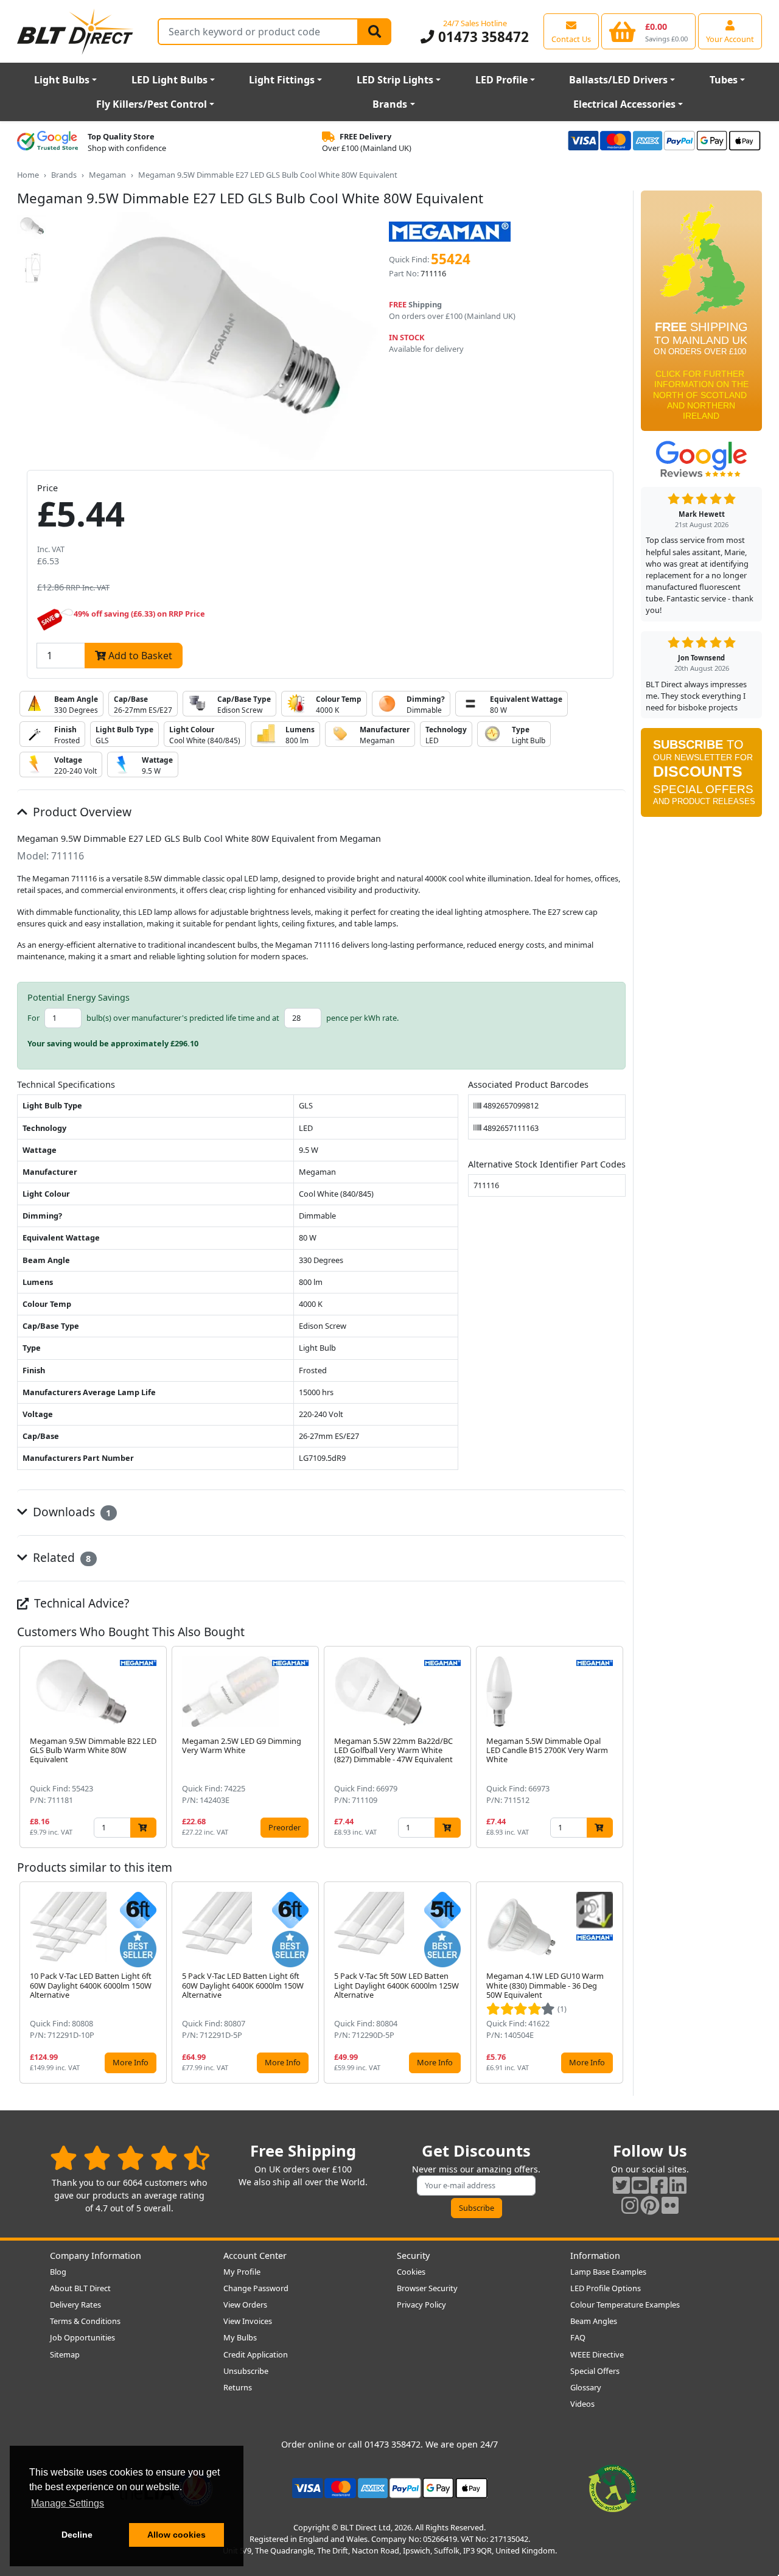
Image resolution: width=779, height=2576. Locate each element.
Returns (238, 2387)
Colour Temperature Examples (625, 2305)
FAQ (578, 2337)
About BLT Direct (80, 2288)
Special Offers (595, 2371)
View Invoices (248, 2321)
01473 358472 (481, 37)
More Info (131, 2062)
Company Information (96, 2256)
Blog (58, 2272)
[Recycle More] (613, 2487)
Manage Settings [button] (68, 2503)
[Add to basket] (143, 1828)
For (33, 1018)
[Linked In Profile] (678, 2185)
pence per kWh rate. (362, 1018)
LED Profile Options (606, 2288)
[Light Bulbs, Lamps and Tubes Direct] (75, 31)
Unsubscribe (246, 2371)
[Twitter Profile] (621, 2185)
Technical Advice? (80, 1603)
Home (28, 175)
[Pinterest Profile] (650, 2205)
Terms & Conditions (85, 2321)
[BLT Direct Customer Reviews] (130, 2158)
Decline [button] (77, 2535)
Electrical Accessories (624, 104)
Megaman (107, 175)
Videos (582, 2404)
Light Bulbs (62, 80)
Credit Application (256, 2354)
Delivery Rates (75, 2305)
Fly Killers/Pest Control (152, 104)
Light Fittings (282, 80)
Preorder (285, 1827)
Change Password (256, 2288)
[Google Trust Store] (47, 142)
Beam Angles (594, 2321)
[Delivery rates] (701, 315)
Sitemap (65, 2354)
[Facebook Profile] (659, 2185)
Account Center (255, 2256)
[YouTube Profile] (640, 2185)
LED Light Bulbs (169, 80)
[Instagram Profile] (630, 2205)
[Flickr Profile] (670, 2205)
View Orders (245, 2305)
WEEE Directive (597, 2354)
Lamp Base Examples (608, 2272)
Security (413, 2256)
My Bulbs (240, 2337)
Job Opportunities (82, 2337)
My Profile (242, 2272)
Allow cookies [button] (176, 2535)
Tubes (724, 80)
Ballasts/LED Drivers (618, 80)
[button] (616, 1747)
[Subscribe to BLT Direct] (701, 777)
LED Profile (501, 80)
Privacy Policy (421, 2305)
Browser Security (427, 2288)
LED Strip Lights (395, 80)
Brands (390, 104)
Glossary (586, 2387)
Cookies (411, 2272)
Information (595, 2256)
